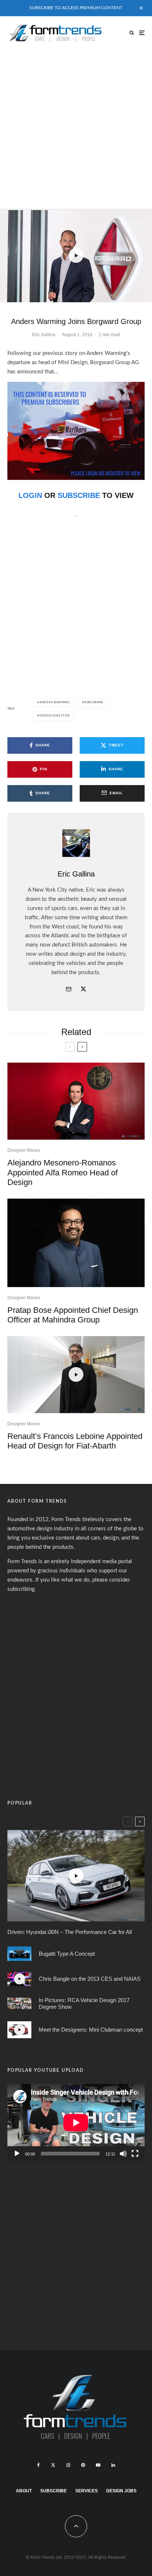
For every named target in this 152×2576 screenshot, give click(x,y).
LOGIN (30, 495)
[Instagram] (68, 2465)
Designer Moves (24, 1150)
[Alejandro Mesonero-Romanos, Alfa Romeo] (76, 1101)
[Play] (17, 2154)
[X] (53, 2465)
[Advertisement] (76, 129)
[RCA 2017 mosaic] (19, 2003)
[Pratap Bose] (76, 1243)
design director (55, 716)
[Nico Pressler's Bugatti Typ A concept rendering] (19, 1954)
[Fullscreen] (135, 2154)
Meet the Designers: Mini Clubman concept (91, 2030)
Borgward (94, 703)
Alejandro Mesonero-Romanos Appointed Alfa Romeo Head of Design (63, 1172)
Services (87, 2491)
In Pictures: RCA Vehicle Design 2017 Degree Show (84, 2003)
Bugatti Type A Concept (67, 1954)
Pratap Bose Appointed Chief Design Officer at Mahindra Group (73, 1315)
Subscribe (53, 2491)
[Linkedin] (113, 2465)
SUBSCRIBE (79, 495)
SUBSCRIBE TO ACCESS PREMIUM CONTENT (76, 8)
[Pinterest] (83, 2465)
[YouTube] (98, 2465)
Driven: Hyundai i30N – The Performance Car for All (70, 1932)
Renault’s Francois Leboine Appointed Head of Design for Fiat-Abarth (75, 1441)
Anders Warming (55, 703)
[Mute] (123, 2154)
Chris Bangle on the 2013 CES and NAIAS (90, 1979)
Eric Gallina (44, 335)
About (24, 2491)
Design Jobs (121, 2491)
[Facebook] (39, 2465)
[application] (76, 2122)
